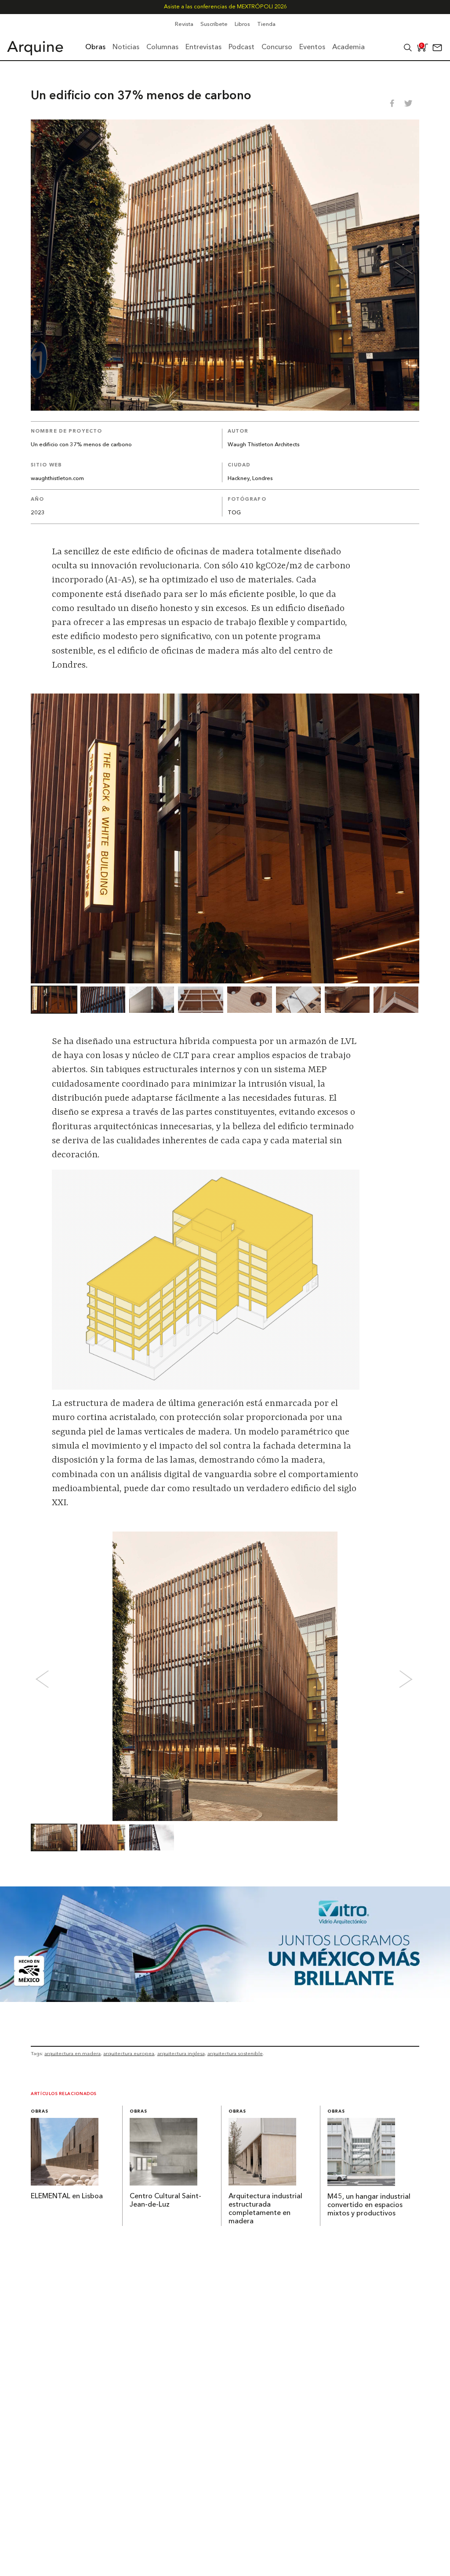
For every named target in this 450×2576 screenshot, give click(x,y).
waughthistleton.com (57, 479)
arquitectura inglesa (181, 2053)
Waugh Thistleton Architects (264, 445)
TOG (234, 513)
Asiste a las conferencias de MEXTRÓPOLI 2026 (225, 7)
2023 (38, 513)
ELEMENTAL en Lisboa (67, 2197)
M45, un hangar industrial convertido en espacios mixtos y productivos (369, 2205)
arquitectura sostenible (235, 2053)
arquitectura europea (129, 2053)
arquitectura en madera (73, 2053)
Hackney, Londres (250, 479)
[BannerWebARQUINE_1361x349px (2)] (225, 1999)
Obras (39, 2112)
